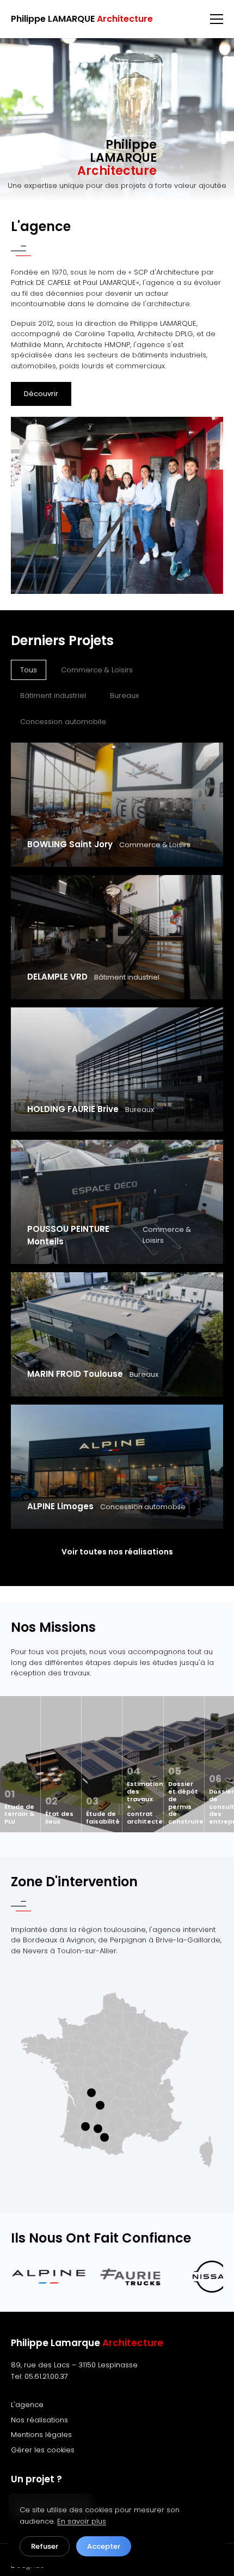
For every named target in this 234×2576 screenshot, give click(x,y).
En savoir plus (82, 2521)
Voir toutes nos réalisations (117, 1552)
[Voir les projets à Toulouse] (104, 2137)
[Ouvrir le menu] (217, 19)
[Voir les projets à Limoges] (91, 2093)
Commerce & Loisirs (97, 670)
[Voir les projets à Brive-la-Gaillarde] (100, 2105)
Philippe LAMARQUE (82, 19)
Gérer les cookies (43, 2450)
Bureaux (124, 695)
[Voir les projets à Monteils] (98, 2129)
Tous (29, 670)
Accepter (104, 2546)
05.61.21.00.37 (46, 2376)
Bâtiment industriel (53, 695)
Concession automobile (63, 722)
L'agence (27, 2405)
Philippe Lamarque (87, 2343)
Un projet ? (36, 2479)
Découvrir (41, 394)
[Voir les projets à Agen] (85, 2127)
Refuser (45, 2546)
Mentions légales (41, 2435)
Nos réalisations (39, 2420)
